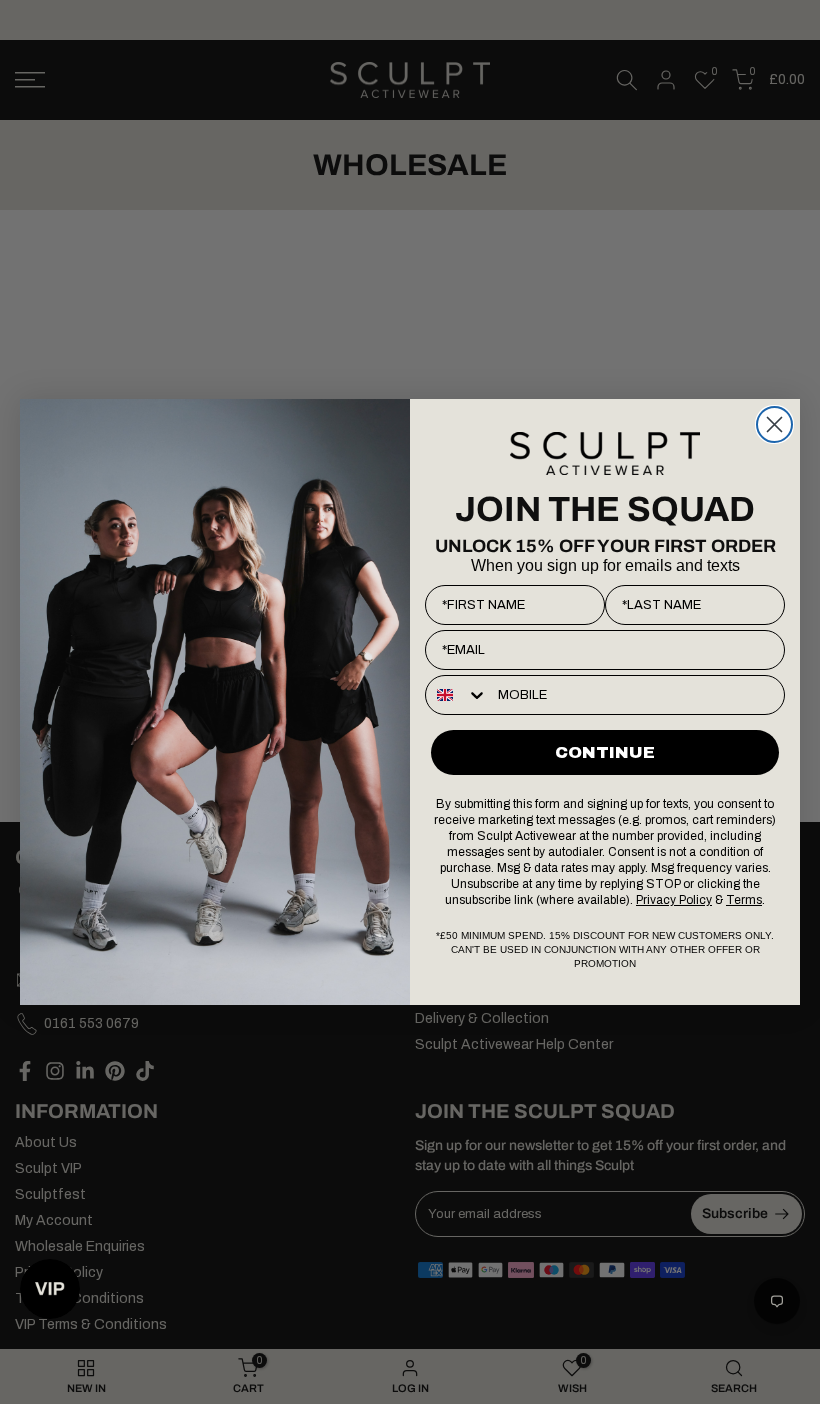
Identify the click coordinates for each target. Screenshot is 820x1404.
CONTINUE (605, 752)
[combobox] (457, 695)
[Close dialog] (774, 424)
